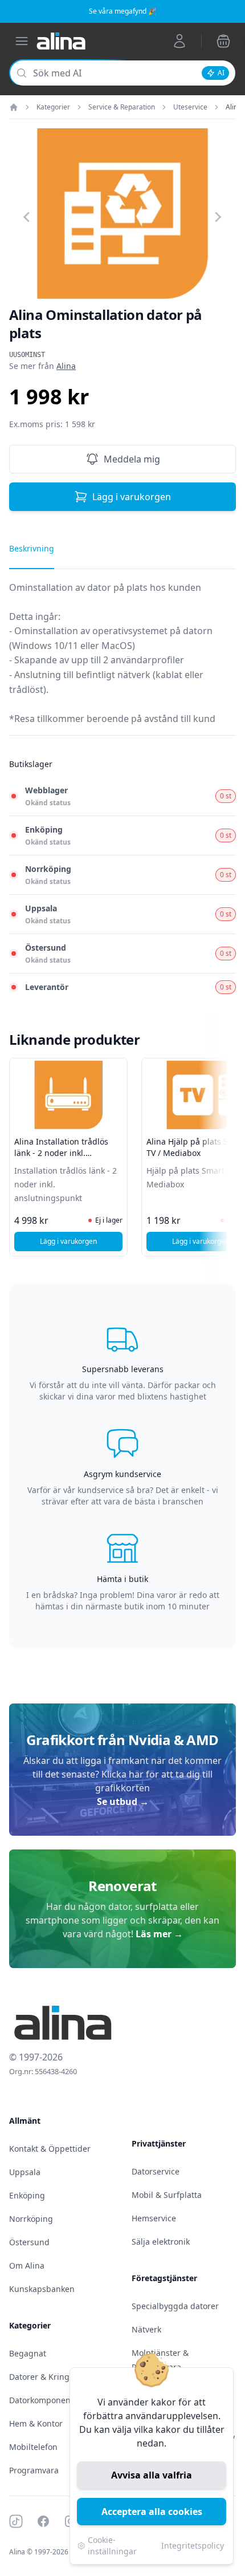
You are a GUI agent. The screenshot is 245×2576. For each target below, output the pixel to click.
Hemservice (154, 2218)
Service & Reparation (122, 107)
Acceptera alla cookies (152, 2512)
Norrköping (31, 2219)
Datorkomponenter (45, 2400)
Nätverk (146, 2329)
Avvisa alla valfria (152, 2475)
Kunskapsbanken (42, 2289)
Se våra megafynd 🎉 (123, 11)
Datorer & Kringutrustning (60, 2377)
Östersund (29, 2242)
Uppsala (25, 2172)
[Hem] (14, 107)
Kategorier (53, 107)
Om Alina (27, 2265)
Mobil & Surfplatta (167, 2195)
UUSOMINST (27, 355)
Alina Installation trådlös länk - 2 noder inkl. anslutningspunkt (61, 1153)
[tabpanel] (122, 658)
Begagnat (28, 2353)
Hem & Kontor (36, 2423)
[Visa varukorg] (223, 41)
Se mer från (42, 366)
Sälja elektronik (161, 2242)
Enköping (27, 2195)
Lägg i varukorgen (132, 497)
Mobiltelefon (33, 2447)
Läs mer (159, 1934)
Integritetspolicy (193, 2545)
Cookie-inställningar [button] (112, 2545)
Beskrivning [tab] (32, 548)
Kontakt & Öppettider (50, 2149)
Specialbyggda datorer (175, 2306)
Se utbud (123, 1802)
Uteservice (190, 107)
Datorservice (156, 2171)
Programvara (34, 2470)
